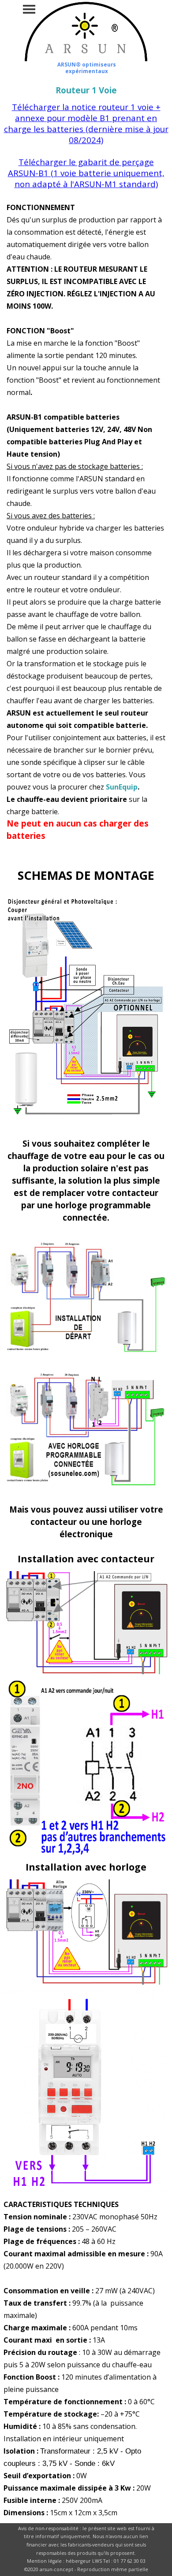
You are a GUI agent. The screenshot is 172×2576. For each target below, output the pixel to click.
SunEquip (122, 787)
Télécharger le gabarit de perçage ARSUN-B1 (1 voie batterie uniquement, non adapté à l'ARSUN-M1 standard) (86, 173)
